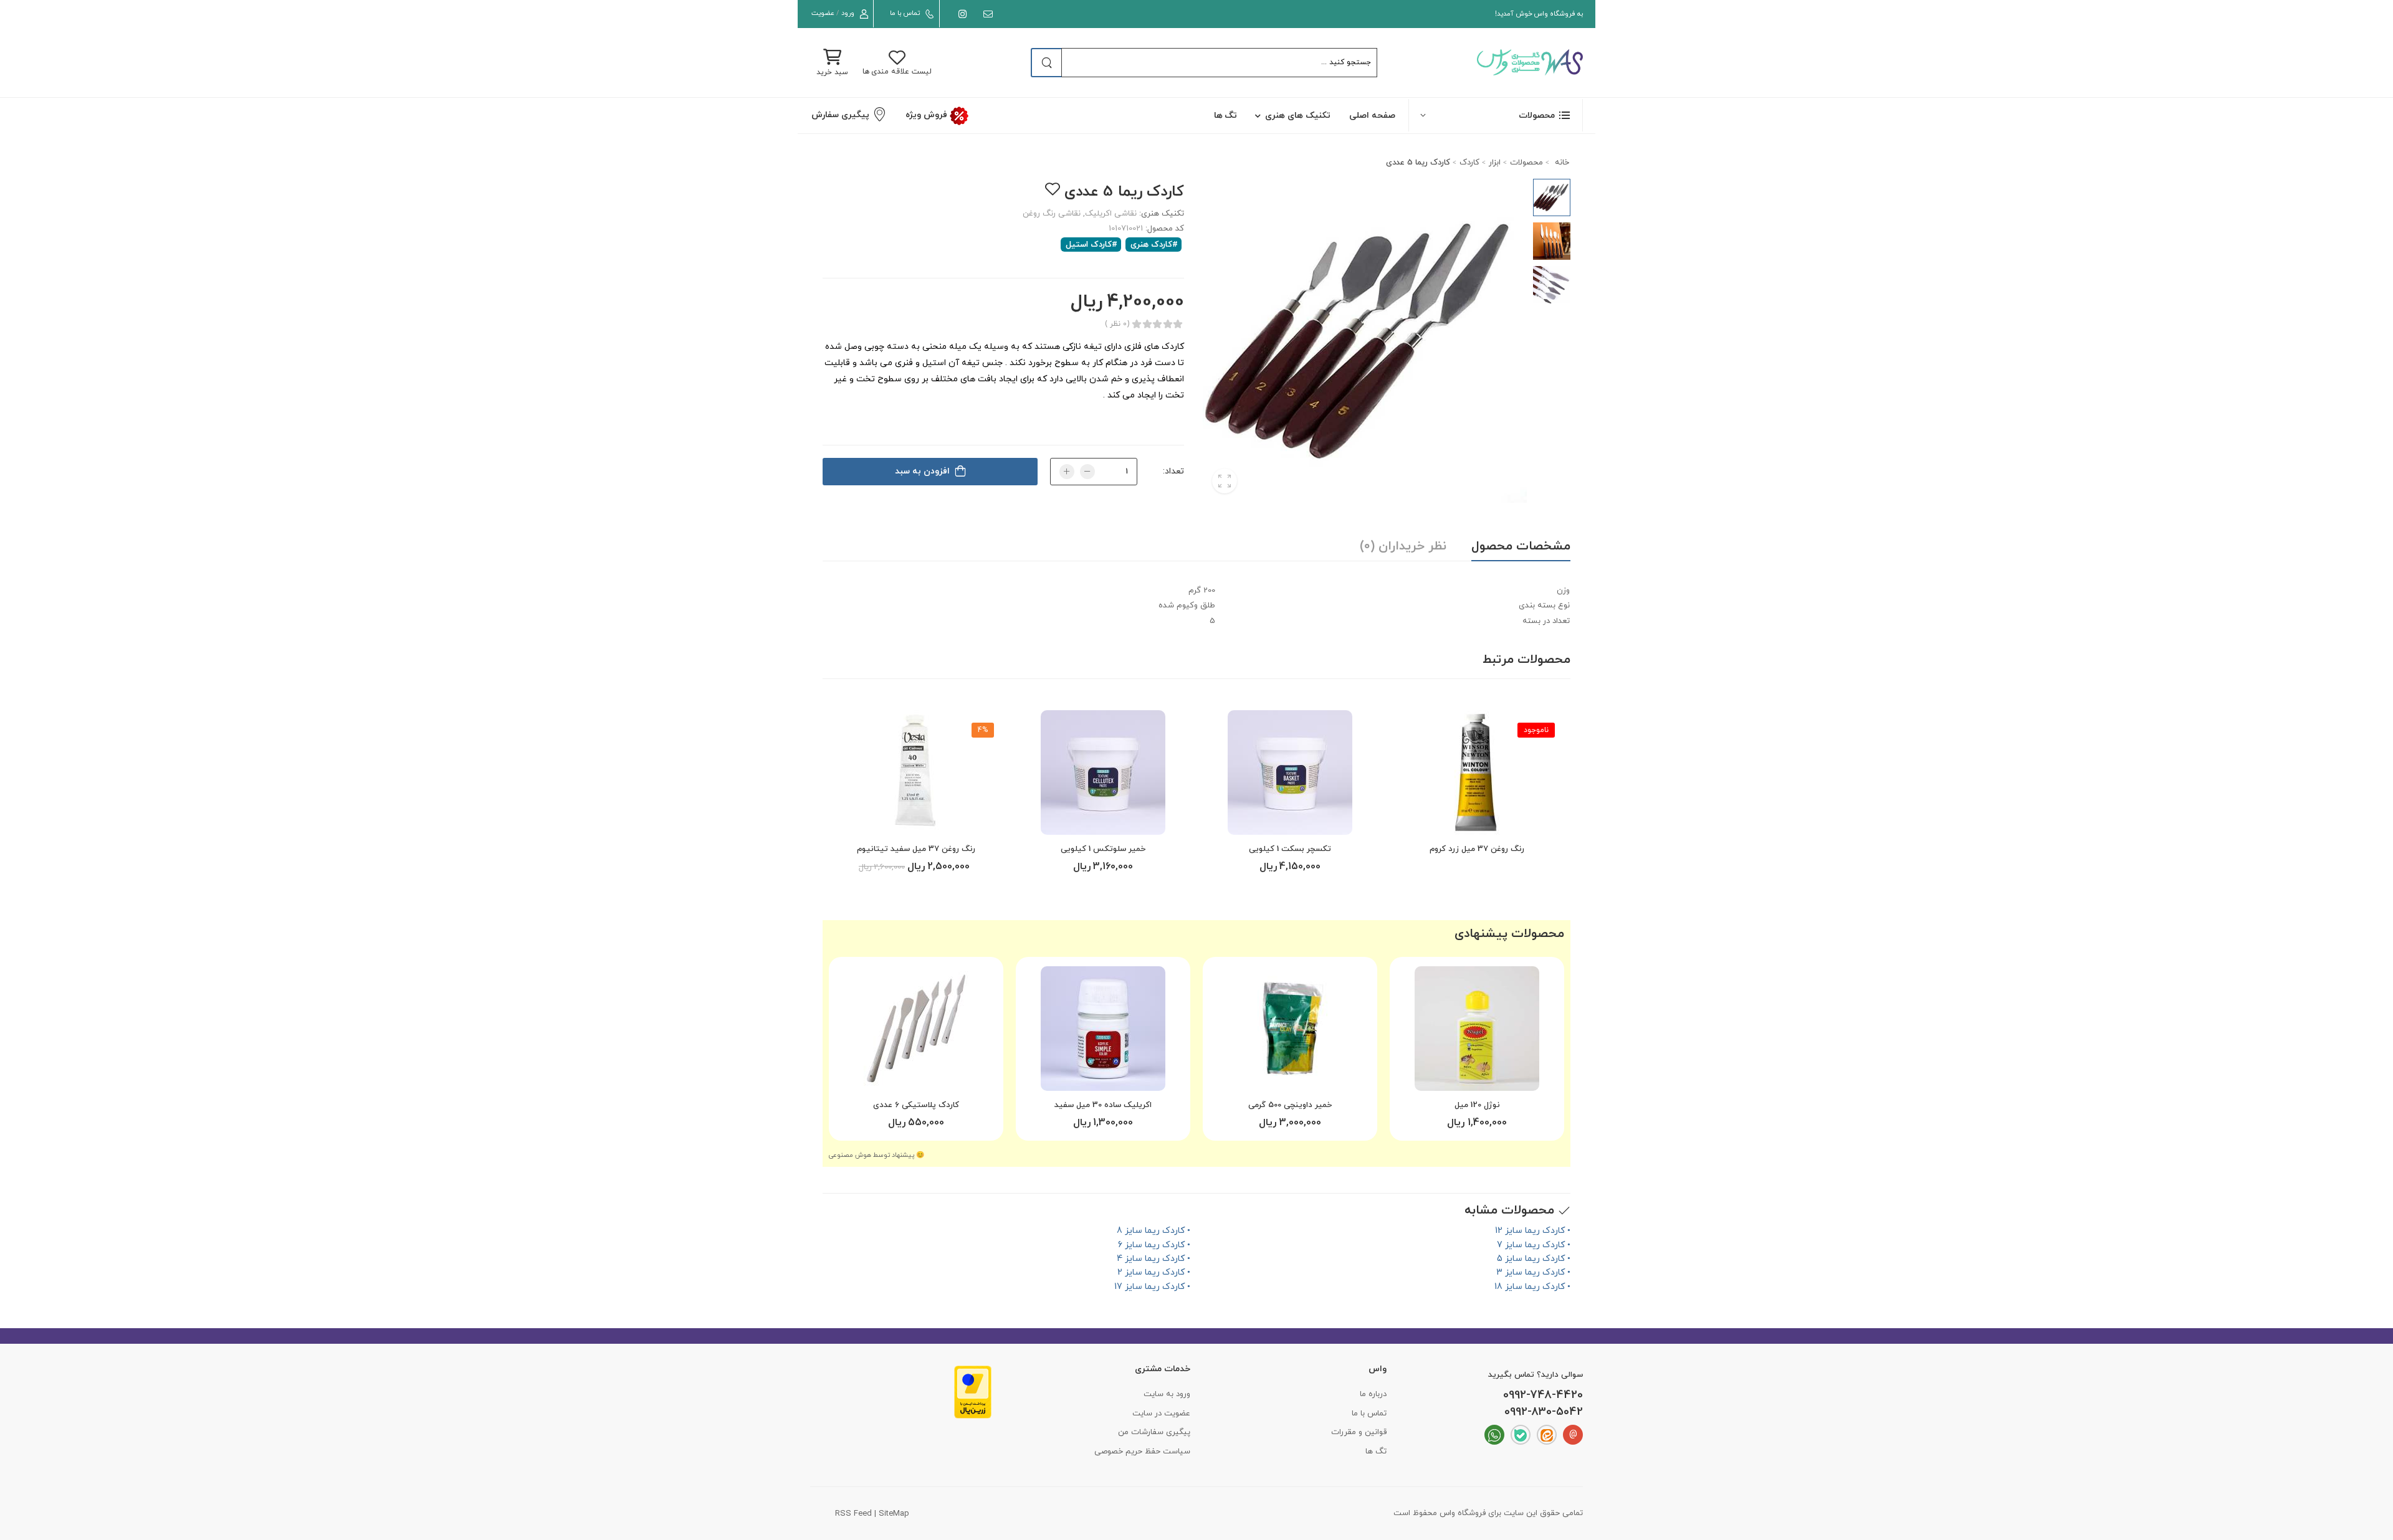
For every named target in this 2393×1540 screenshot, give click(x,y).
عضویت (823, 13)
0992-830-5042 (1544, 1412)
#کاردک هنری (1154, 245)
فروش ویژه (927, 115)
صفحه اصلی (1372, 116)
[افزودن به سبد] (1290, 820)
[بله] (1521, 1435)
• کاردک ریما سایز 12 (1533, 1231)
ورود (848, 13)
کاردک (1469, 163)
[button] (1496, 115)
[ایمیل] (986, 14)
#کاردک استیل (1091, 245)
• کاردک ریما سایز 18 (1532, 1287)
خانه (1561, 163)
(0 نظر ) (1117, 324)
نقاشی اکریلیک (1111, 214)
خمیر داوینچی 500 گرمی (1290, 1105)
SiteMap (894, 1514)
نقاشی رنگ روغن (1052, 214)
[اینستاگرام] (960, 14)
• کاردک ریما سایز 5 (1534, 1259)
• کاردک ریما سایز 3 (1533, 1272)
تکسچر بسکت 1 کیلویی (1290, 849)
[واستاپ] (1494, 1435)
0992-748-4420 (1543, 1395)
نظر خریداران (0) (1403, 546)
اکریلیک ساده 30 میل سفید (1103, 1105)
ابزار (1495, 163)
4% (983, 730)
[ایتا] (1547, 1435)
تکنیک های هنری (1298, 116)
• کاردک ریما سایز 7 (1534, 1245)
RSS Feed (853, 1514)
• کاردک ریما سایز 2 (1154, 1272)
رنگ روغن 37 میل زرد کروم (1477, 849)
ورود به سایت (1167, 1394)
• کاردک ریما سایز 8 (1154, 1231)
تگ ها (1226, 116)
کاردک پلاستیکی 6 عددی (916, 1105)
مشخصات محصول (1521, 546)
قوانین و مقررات (1359, 1432)
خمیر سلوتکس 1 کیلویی (1103, 849)
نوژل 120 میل (1477, 1105)
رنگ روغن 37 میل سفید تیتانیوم (916, 849)
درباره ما (1373, 1394)
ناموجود (1536, 730)
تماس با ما (905, 13)
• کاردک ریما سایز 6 (1154, 1245)
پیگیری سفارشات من (1154, 1432)
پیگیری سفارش (840, 115)
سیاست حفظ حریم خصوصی (1142, 1452)
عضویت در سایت (1161, 1414)
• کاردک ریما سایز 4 (1154, 1259)
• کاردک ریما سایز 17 (1152, 1287)
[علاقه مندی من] (1052, 189)
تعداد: (1173, 471)
